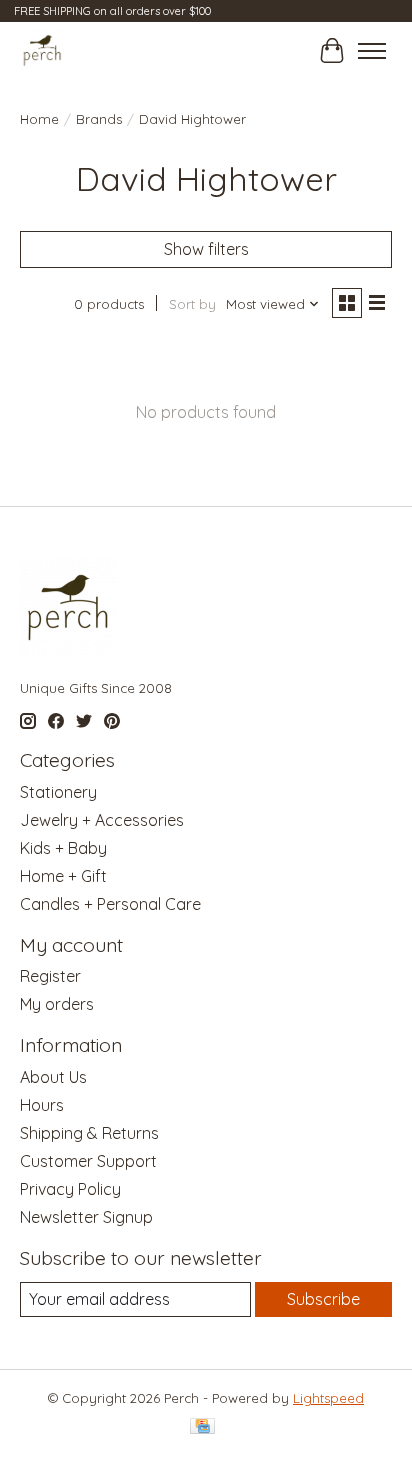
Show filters (206, 249)
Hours (42, 1105)
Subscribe (323, 1299)
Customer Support (88, 1161)
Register (50, 976)
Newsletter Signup (86, 1217)
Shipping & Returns (89, 1133)
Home (39, 119)
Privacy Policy (70, 1189)
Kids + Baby (63, 848)
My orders (57, 1004)
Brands (99, 119)
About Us (53, 1077)
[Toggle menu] (372, 51)
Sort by (192, 304)
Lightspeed (328, 1398)
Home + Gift (63, 876)
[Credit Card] (202, 1427)
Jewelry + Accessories (102, 820)
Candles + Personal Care (110, 904)
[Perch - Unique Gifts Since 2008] (42, 50)
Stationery (58, 792)
